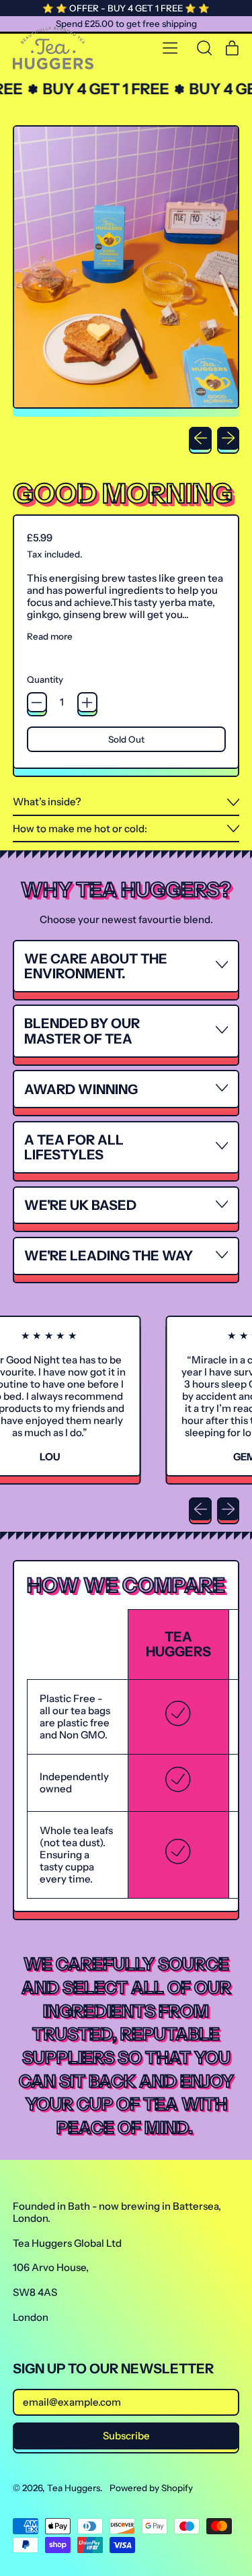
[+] (87, 702)
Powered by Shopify (151, 2488)
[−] (37, 702)
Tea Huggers (74, 2488)
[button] (204, 48)
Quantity (45, 679)
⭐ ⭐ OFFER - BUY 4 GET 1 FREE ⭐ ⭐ (126, 8)
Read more (50, 636)
